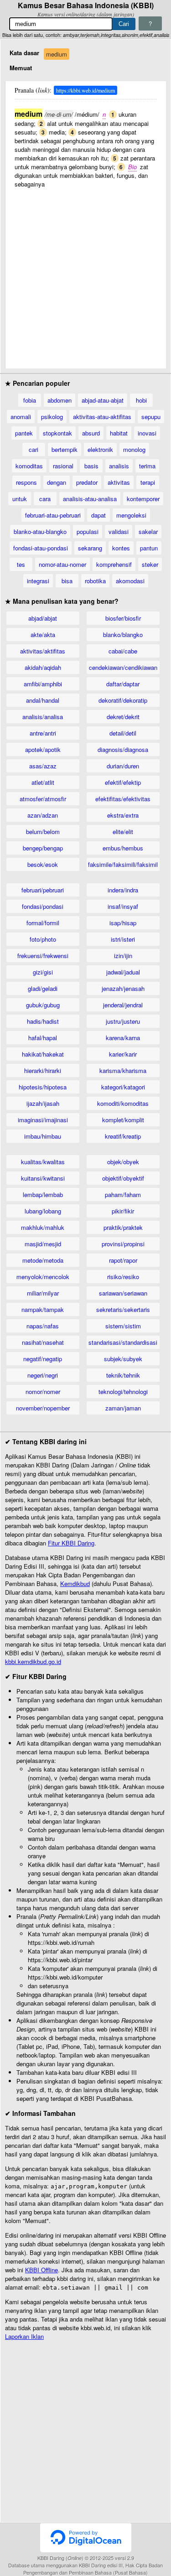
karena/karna (123, 1038)
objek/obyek (123, 1162)
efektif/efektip (123, 782)
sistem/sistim (123, 1326)
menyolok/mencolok (43, 1277)
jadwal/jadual (123, 972)
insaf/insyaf (123, 906)
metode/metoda (43, 1260)
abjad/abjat (43, 618)
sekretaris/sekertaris (123, 1309)
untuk (20, 499)
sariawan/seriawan (123, 1293)
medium (57, 54)
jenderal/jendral (123, 1005)
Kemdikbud (75, 1583)
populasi (88, 531)
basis (91, 466)
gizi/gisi (43, 972)
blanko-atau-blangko (40, 531)
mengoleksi (131, 515)
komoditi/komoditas (123, 1103)
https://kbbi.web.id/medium (85, 90)
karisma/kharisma (123, 1070)
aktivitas (119, 482)
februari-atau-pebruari (53, 515)
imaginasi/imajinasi (43, 1120)
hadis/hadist (43, 1021)
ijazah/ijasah (43, 1103)
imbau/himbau (43, 1136)
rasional (63, 466)
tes (21, 564)
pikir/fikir (123, 1211)
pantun (149, 548)
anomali (21, 417)
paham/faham (123, 1195)
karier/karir (123, 1054)
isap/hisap (123, 923)
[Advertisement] (85, 274)
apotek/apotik (43, 749)
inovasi (147, 433)
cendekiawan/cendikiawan (123, 667)
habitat (119, 433)
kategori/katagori (123, 1087)
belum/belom (43, 832)
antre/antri (43, 733)
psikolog (52, 417)
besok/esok (43, 864)
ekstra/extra (123, 815)
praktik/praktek (123, 1227)
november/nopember (43, 1408)
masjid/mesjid (43, 1244)
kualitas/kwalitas (43, 1162)
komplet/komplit (123, 1120)
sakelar (148, 531)
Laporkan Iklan (24, 2336)
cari (34, 449)
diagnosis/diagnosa (123, 749)
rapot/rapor (123, 1260)
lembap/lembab (43, 1195)
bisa (67, 581)
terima (147, 466)
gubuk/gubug (43, 1005)
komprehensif (114, 564)
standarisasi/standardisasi (123, 1342)
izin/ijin (123, 956)
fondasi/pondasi (43, 906)
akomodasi (130, 581)
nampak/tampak (43, 1309)
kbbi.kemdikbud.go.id (33, 1661)
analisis (119, 466)
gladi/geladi (43, 988)
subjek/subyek (123, 1359)
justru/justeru (123, 1021)
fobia (30, 400)
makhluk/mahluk (43, 1227)
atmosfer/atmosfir (43, 799)
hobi (141, 400)
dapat (98, 515)
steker (150, 564)
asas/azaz (43, 766)
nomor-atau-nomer (62, 564)
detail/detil (123, 733)
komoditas (29, 466)
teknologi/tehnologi (123, 1392)
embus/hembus (123, 848)
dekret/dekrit (123, 717)
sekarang (90, 548)
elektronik (100, 449)
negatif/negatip (43, 1359)
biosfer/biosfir (123, 618)
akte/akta (43, 635)
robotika (95, 581)
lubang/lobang (43, 1211)
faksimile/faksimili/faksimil (123, 864)
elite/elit (123, 832)
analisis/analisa (43, 717)
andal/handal (43, 700)
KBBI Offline (41, 2270)
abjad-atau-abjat (103, 400)
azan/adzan (43, 815)
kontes (121, 548)
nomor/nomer (43, 1392)
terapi (148, 482)
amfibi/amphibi (43, 684)
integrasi (38, 581)
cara (45, 499)
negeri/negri (43, 1375)
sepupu (151, 417)
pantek (24, 433)
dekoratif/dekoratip (123, 700)
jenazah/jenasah (123, 988)
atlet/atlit (43, 782)
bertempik (65, 449)
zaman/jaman (123, 1408)
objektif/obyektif (123, 1178)
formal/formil (43, 923)
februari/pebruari (43, 890)
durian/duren (123, 766)
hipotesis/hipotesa (43, 1087)
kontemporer (143, 499)
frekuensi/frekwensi (43, 956)
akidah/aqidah (43, 667)
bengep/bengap (43, 848)
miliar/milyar (43, 1293)
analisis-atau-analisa (90, 499)
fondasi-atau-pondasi (41, 548)
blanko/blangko (123, 635)
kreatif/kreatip (123, 1136)
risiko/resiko (123, 1277)
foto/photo (43, 939)
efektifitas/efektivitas (123, 799)
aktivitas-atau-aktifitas (102, 417)
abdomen (60, 400)
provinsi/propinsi (123, 1244)
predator (87, 482)
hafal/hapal (43, 1038)
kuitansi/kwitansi (43, 1178)
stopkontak (57, 433)
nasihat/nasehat (43, 1342)
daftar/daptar (123, 684)
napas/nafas (43, 1326)
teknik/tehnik (123, 1375)
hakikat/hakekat (43, 1054)
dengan (57, 482)
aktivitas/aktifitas (43, 651)
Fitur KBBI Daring (71, 1543)
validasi (119, 531)
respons (26, 482)
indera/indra (123, 890)
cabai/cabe (123, 651)
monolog (134, 449)
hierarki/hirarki (43, 1070)
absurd (91, 433)
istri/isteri (123, 939)
